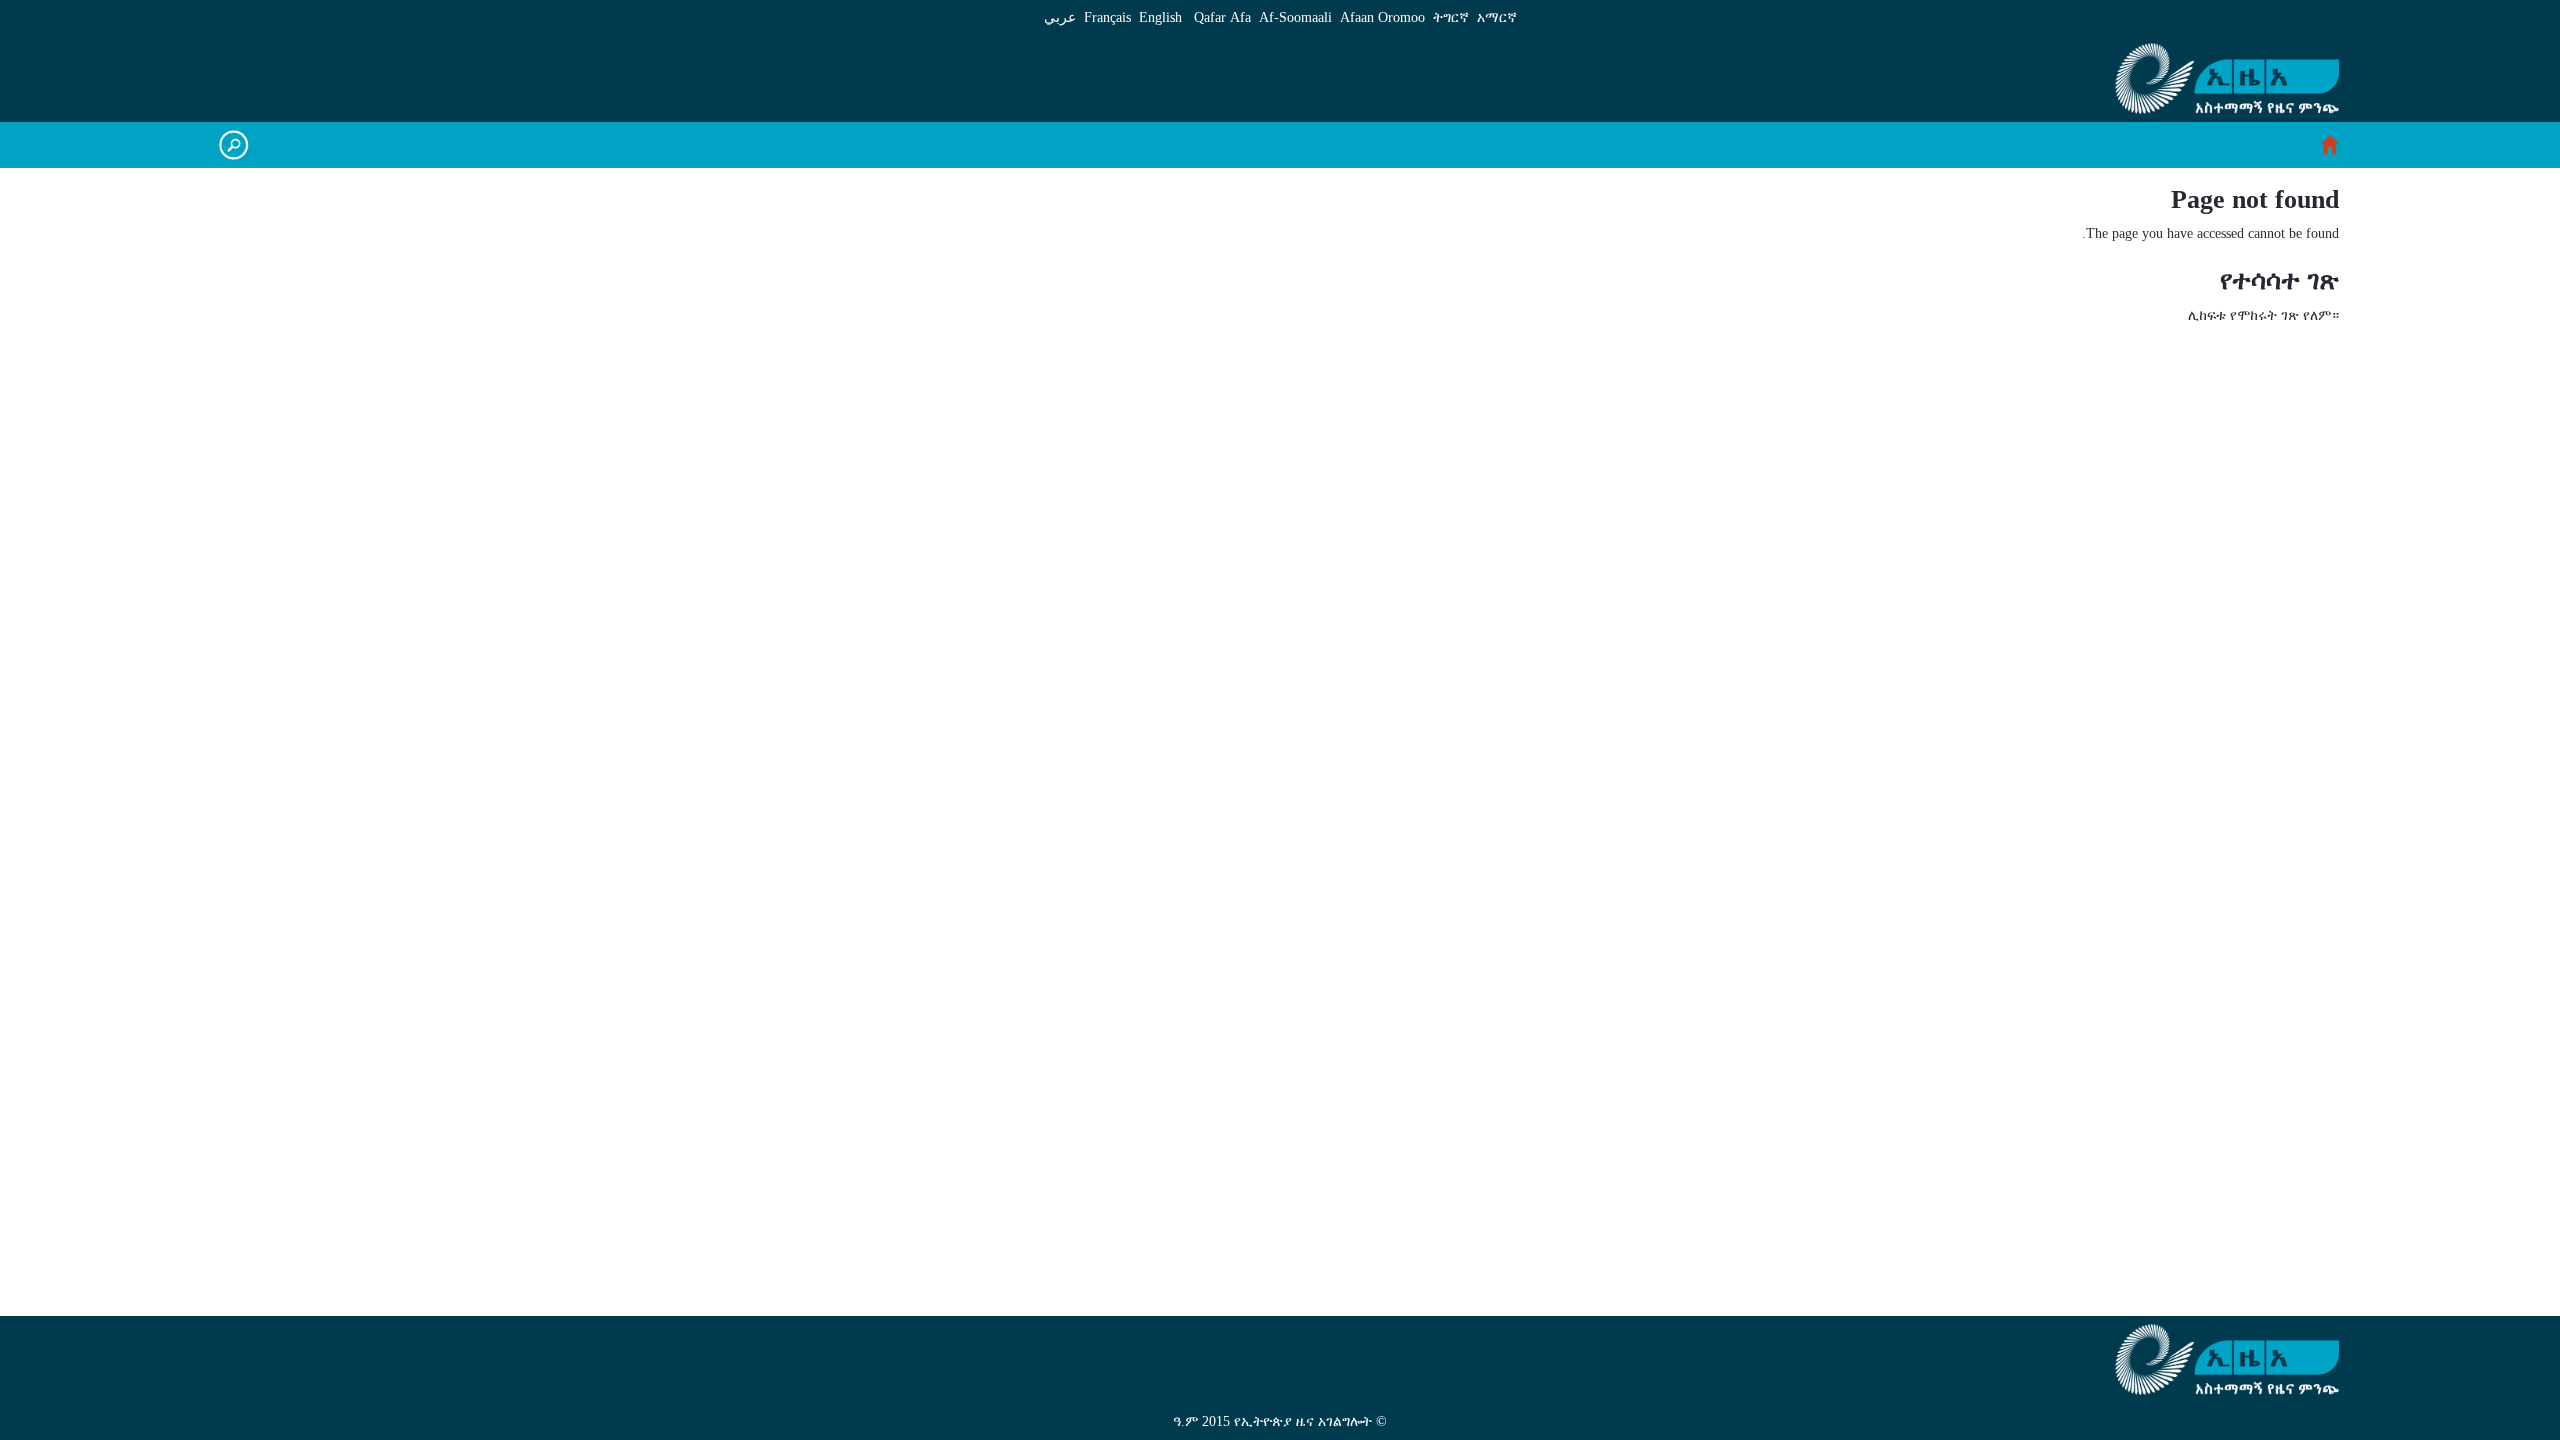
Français (1107, 17)
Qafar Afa (1222, 17)
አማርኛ (1497, 17)
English (1160, 17)
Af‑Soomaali (1295, 17)
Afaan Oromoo (1382, 17)
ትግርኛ (1451, 17)
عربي (1060, 17)
